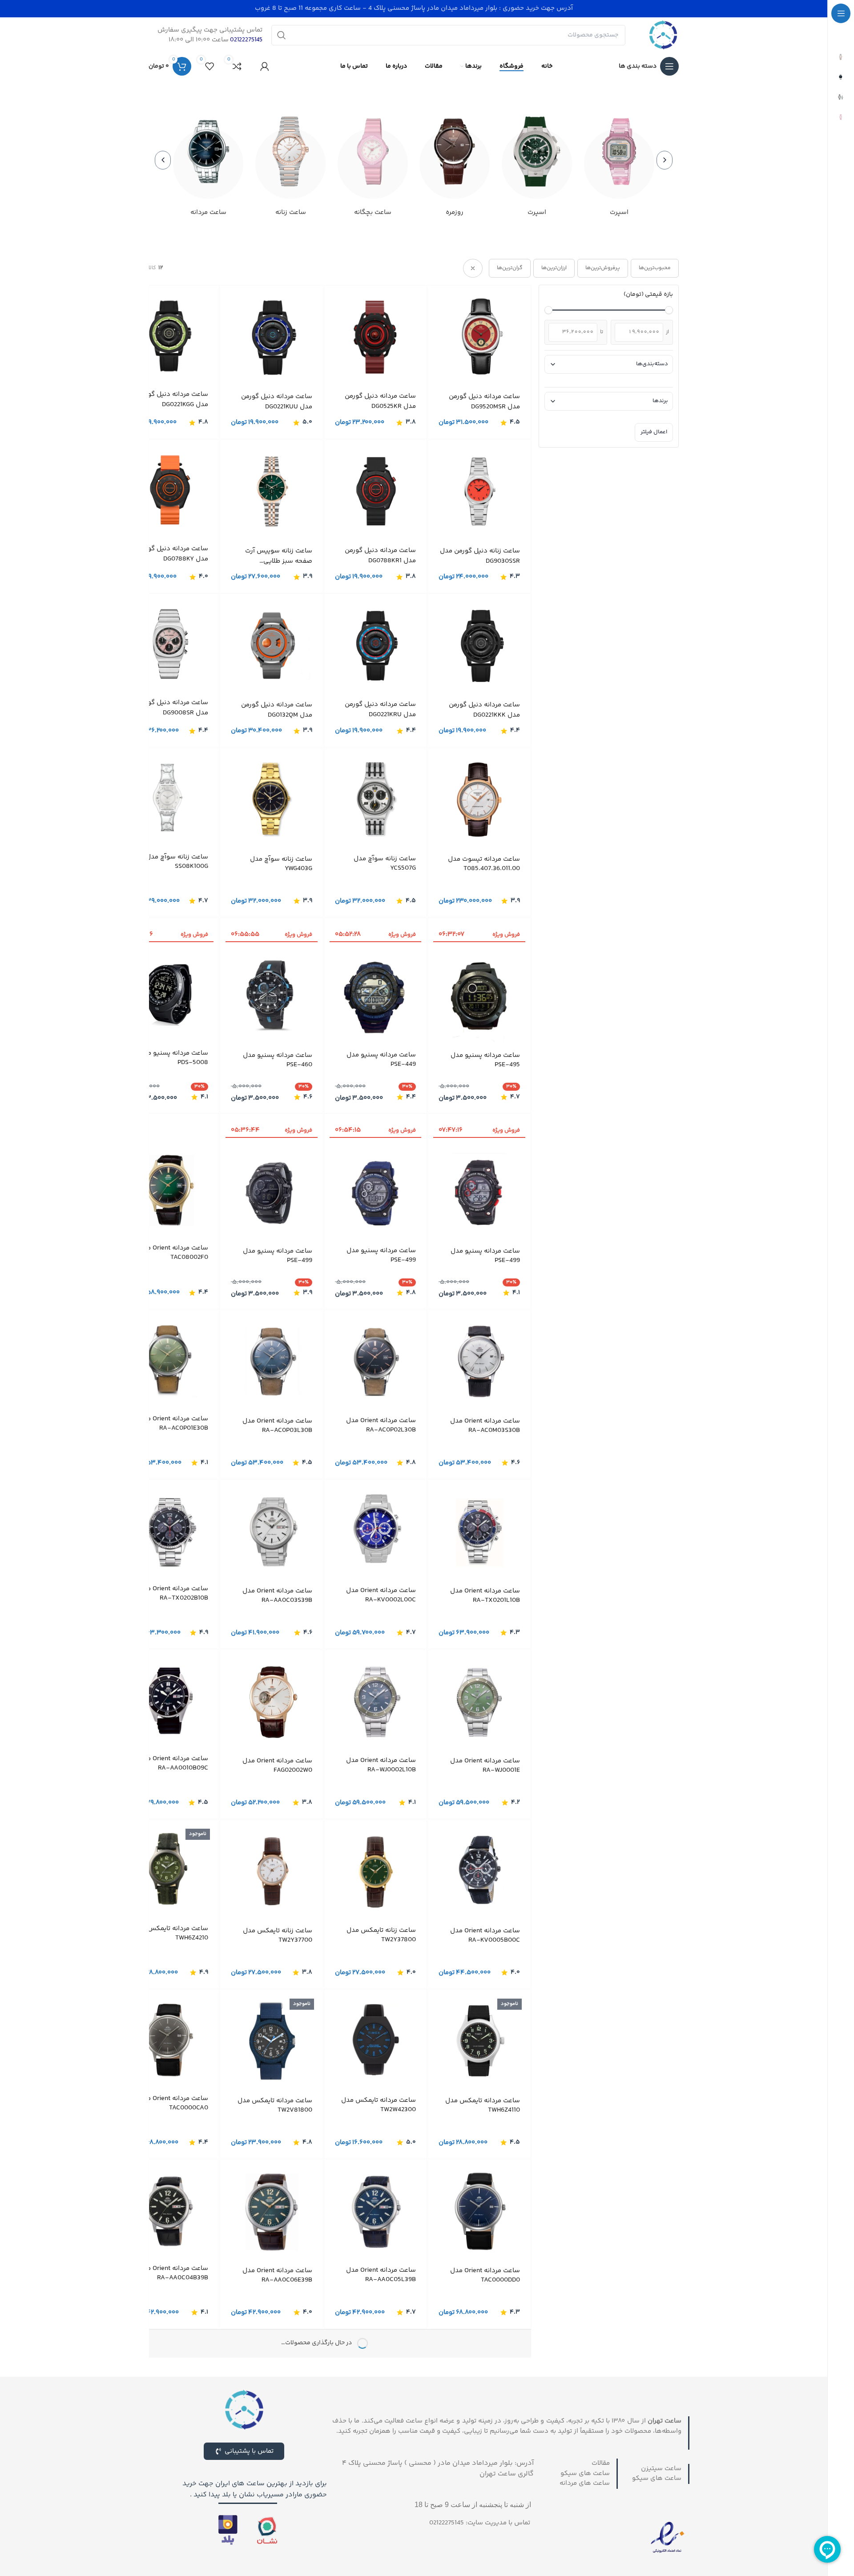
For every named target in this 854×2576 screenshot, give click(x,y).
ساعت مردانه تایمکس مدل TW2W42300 (379, 2105)
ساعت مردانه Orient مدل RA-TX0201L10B (485, 1596)
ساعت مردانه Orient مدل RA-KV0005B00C (485, 1935)
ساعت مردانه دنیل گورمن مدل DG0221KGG (173, 400)
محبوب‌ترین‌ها (655, 268)
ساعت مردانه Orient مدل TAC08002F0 (173, 1253)
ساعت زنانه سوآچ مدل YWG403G (281, 864)
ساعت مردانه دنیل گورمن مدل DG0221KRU (380, 710)
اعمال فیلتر (654, 432)
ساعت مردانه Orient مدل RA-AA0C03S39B (277, 1596)
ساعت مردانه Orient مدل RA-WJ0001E (485, 1766)
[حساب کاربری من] (265, 66)
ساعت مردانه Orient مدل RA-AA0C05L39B (381, 2275)
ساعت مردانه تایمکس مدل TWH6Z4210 (171, 1933)
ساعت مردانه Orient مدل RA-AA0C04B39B (173, 2273)
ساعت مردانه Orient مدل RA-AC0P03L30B (277, 1426)
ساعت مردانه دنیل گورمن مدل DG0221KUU (277, 402)
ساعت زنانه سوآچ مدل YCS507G (385, 863)
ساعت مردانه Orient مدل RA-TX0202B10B (173, 1593)
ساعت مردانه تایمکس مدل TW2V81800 (275, 2105)
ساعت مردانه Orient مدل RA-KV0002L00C (381, 1595)
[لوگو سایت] (663, 35)
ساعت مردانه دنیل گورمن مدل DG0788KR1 (380, 556)
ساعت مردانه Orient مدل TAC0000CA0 (173, 2103)
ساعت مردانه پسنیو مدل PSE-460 (278, 1060)
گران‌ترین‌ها (510, 268)
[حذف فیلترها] (473, 268)
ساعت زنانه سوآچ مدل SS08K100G (177, 862)
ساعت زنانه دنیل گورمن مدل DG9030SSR (480, 556)
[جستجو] (282, 35)
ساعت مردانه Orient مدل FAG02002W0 (277, 1766)
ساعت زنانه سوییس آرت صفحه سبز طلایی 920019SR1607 (279, 556)
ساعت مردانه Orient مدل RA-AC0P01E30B (173, 1423)
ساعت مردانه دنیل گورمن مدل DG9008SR (173, 708)
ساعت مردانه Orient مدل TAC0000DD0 (485, 2275)
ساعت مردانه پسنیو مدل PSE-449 (381, 1059)
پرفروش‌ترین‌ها (603, 268)
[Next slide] (163, 160)
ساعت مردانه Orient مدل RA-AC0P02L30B (381, 1425)
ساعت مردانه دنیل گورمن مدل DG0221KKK (484, 710)
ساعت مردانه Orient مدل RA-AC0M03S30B (485, 1426)
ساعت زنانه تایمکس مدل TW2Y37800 (381, 1935)
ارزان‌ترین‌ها (554, 268)
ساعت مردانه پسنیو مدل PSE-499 (485, 1256)
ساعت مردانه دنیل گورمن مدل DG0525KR (380, 401)
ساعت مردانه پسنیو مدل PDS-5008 (173, 1057)
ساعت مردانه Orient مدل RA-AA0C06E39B (277, 2275)
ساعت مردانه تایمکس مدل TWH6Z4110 (483, 2105)
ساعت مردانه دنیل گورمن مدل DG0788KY (173, 554)
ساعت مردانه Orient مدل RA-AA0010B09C (173, 1763)
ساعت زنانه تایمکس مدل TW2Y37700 (278, 1935)
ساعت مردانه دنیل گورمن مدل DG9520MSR (484, 402)
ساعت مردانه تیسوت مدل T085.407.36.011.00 (484, 864)
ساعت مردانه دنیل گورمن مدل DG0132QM (277, 710)
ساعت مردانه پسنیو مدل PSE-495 (485, 1060)
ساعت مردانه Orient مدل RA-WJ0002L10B (381, 1765)
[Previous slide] (665, 160)
